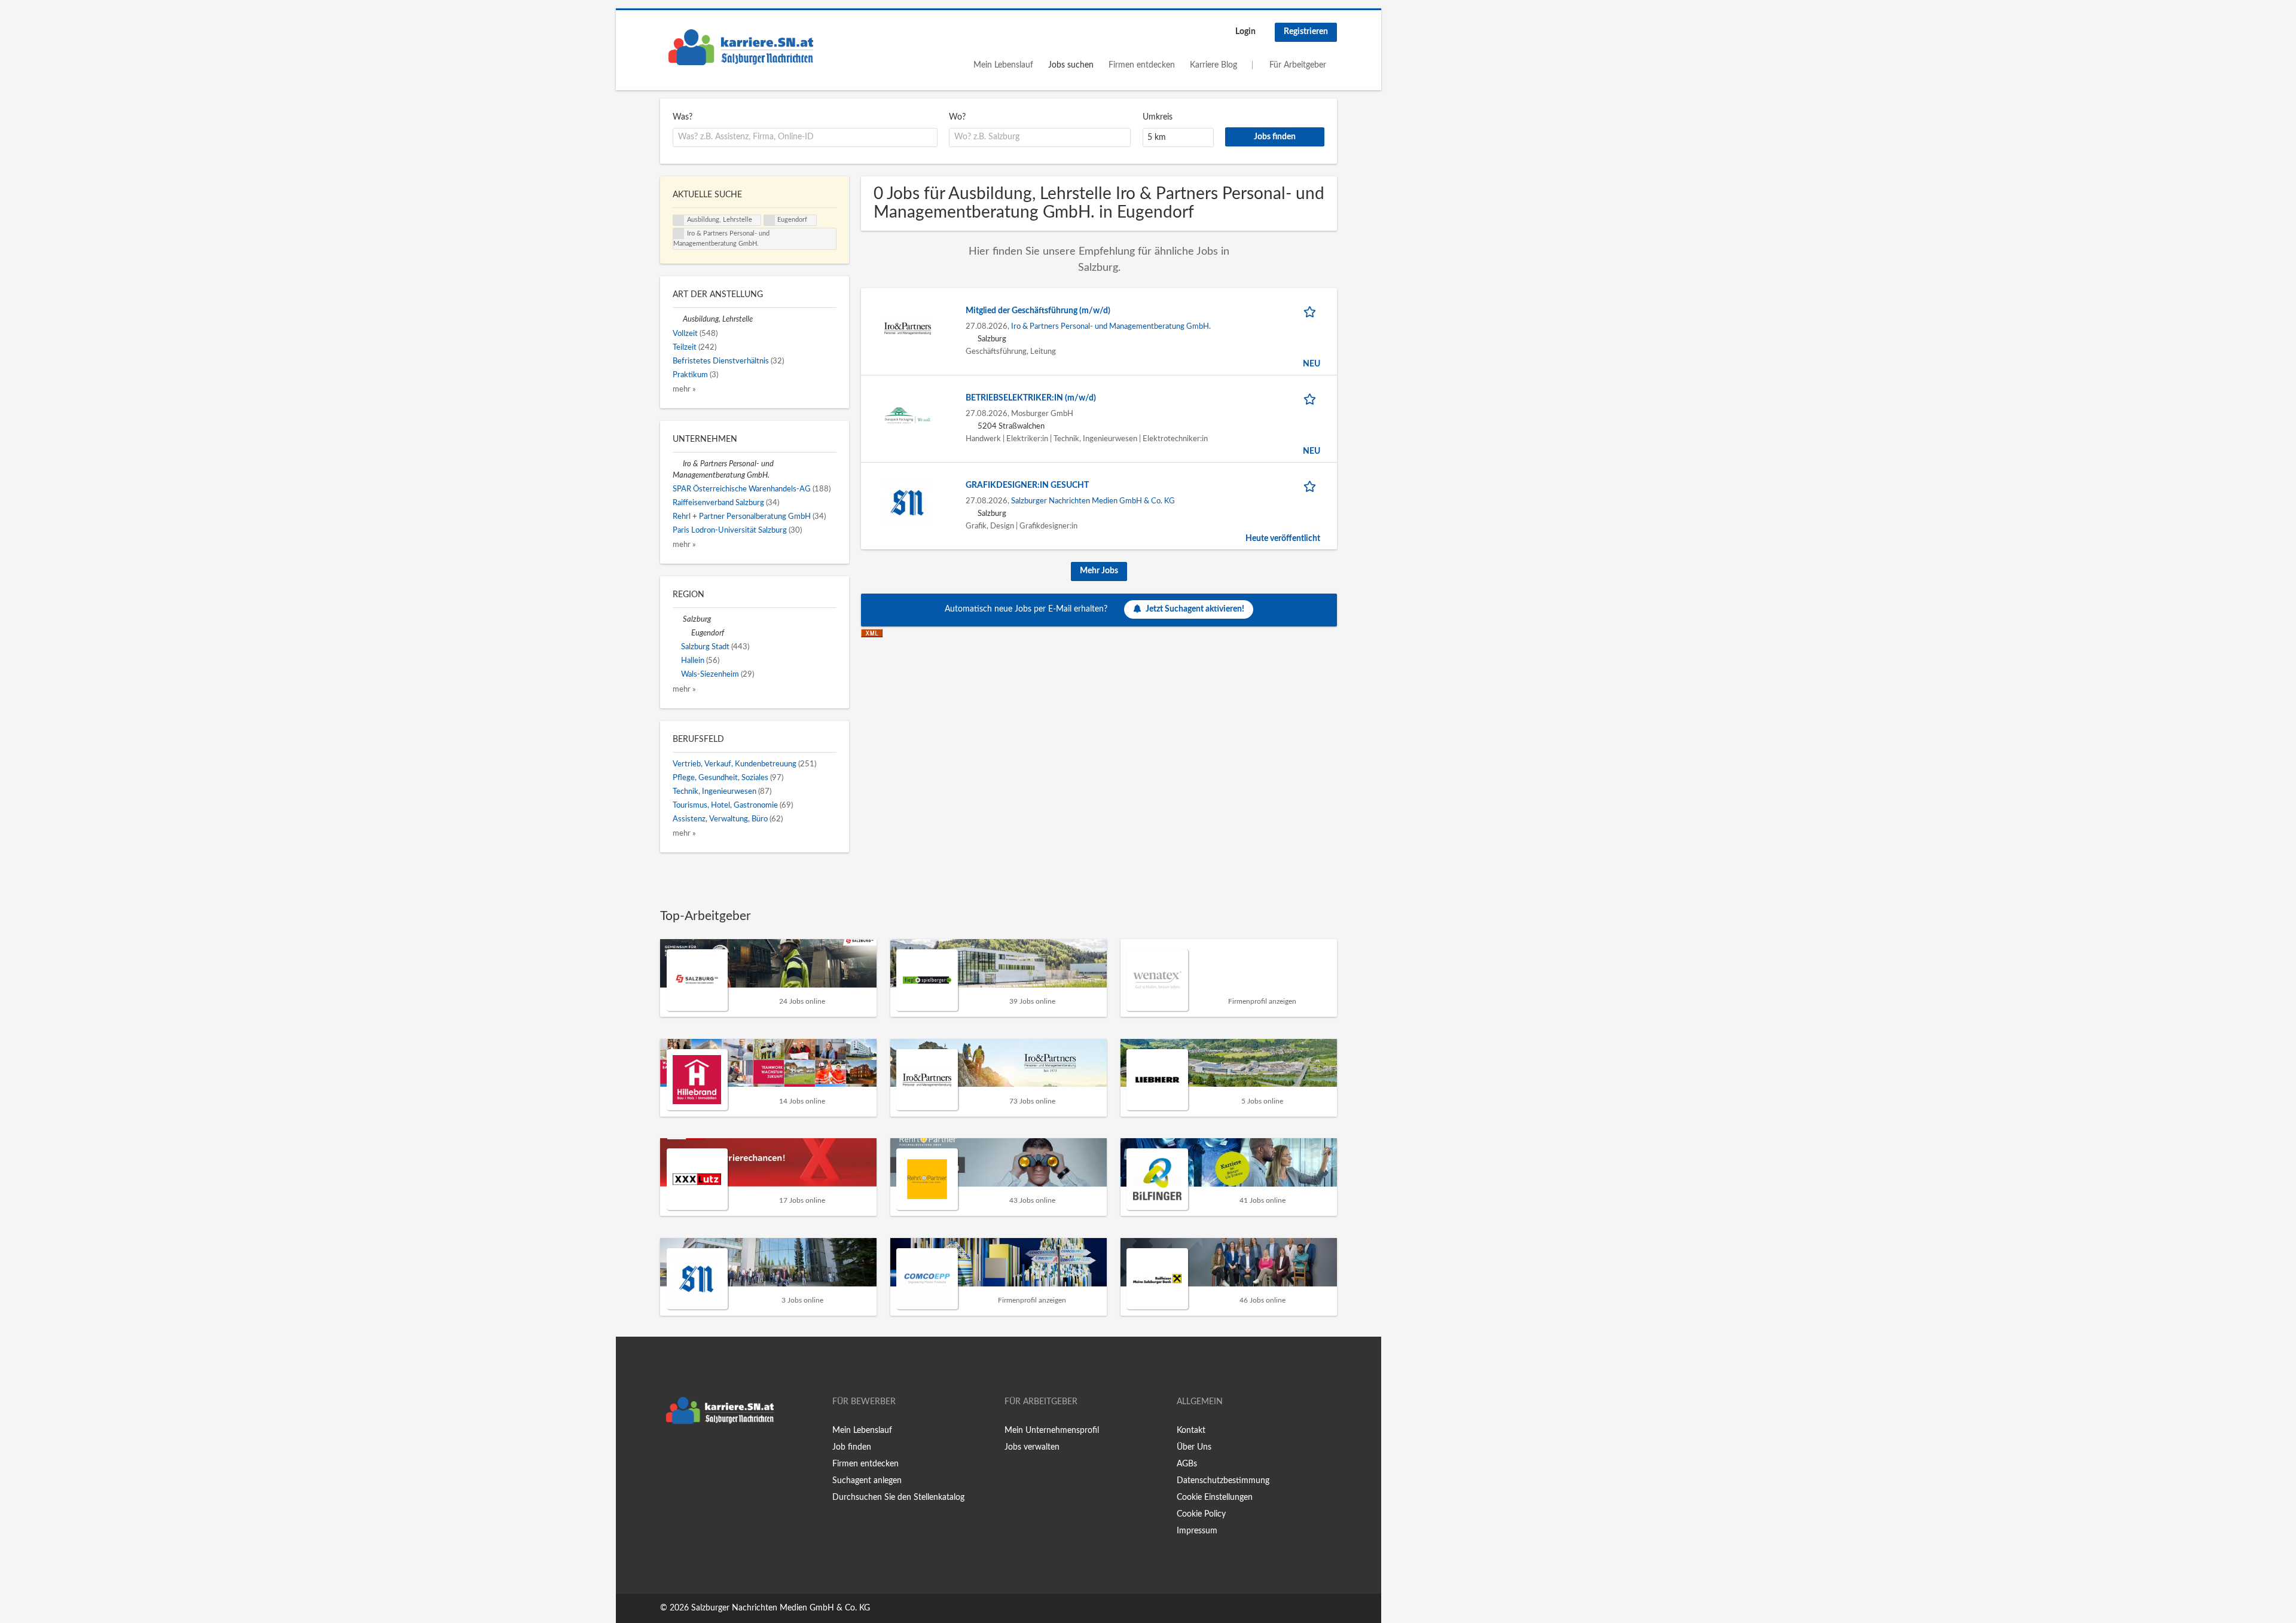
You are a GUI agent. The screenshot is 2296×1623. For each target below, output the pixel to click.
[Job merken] (1312, 311)
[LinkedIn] (706, 1455)
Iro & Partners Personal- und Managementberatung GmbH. (1111, 326)
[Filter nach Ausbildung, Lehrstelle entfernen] (678, 319)
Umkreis (1158, 117)
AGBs (1187, 1464)
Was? (683, 117)
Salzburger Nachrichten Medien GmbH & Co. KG (1093, 501)
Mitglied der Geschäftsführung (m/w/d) (1038, 311)
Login (1245, 32)
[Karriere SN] (741, 47)
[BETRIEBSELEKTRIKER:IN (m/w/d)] (908, 415)
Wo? (957, 117)
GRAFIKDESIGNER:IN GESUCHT (1027, 485)
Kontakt (1191, 1431)
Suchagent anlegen (867, 1481)
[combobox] (805, 137)
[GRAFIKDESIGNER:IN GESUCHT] (908, 503)
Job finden (852, 1447)
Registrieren (1306, 32)
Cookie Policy (1201, 1514)
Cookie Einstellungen (1215, 1497)
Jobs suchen (1071, 65)
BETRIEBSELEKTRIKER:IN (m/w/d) (1031, 398)
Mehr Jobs (1099, 571)
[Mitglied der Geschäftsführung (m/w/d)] (908, 328)
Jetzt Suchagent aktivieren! (1195, 609)
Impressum (1197, 1531)
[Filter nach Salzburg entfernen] (678, 619)
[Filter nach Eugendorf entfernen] (686, 633)
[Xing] (689, 1455)
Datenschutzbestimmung (1223, 1481)
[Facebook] (669, 1455)
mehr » (684, 389)
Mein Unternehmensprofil (1052, 1431)
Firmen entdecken (1142, 65)
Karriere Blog (1213, 65)
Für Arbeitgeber (1298, 65)
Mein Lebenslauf (1003, 65)
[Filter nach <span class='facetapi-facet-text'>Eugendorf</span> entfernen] (770, 221)
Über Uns (1194, 1447)
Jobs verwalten (1032, 1447)
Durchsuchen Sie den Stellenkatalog (898, 1497)
